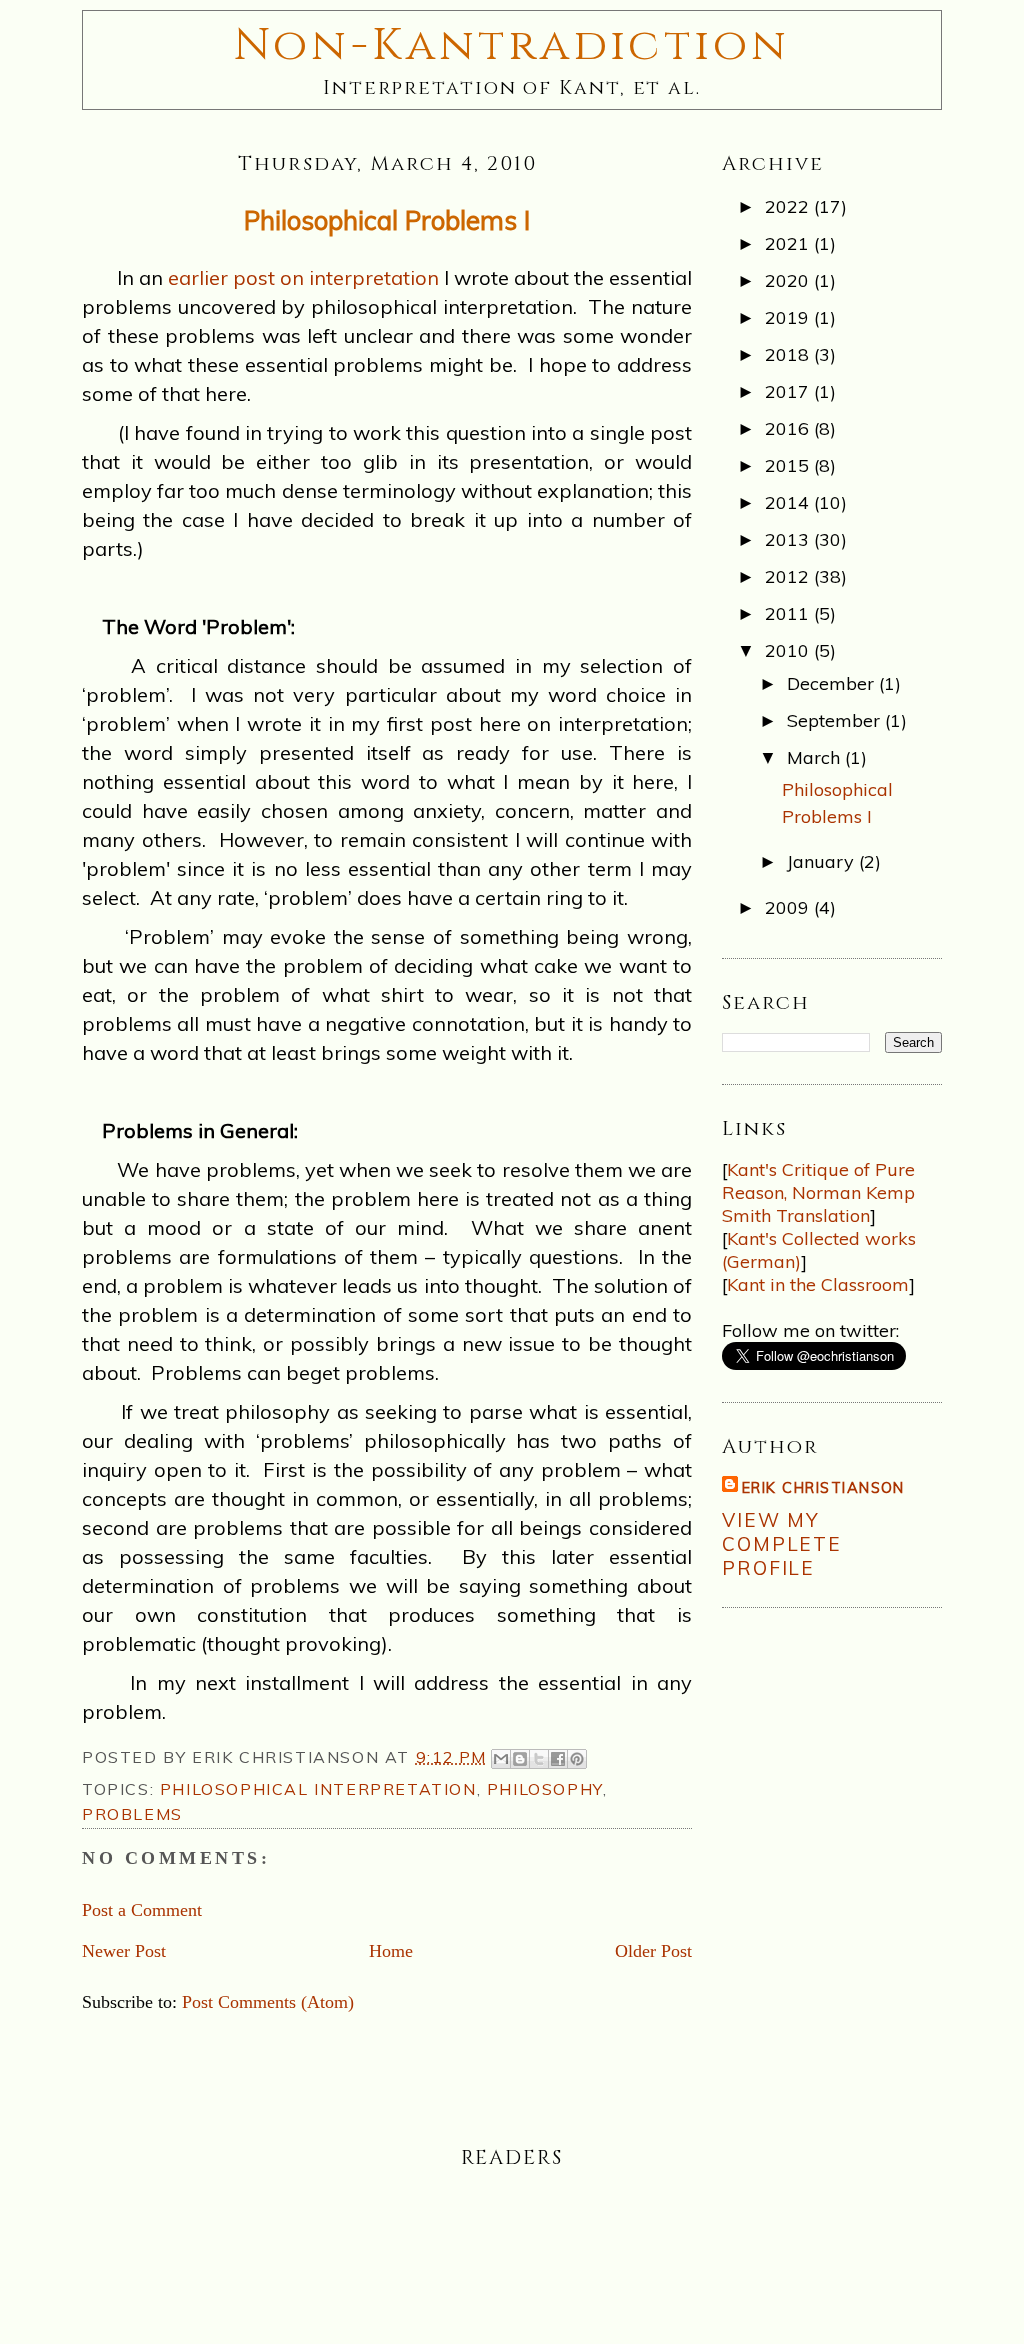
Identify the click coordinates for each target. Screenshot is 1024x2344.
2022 (789, 206)
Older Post (653, 1951)
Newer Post (124, 1951)
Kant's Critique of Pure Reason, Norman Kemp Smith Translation (818, 1192)
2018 (789, 354)
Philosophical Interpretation (318, 1789)
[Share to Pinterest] (577, 1759)
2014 (789, 502)
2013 (789, 539)
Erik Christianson (823, 1487)
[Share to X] (539, 1759)
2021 (789, 243)
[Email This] (501, 1759)
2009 (789, 907)
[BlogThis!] (520, 1759)
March (816, 757)
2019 (789, 317)
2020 (789, 280)
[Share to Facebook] (558, 1759)
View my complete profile (782, 1544)
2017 (789, 391)
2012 (789, 576)
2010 (789, 650)
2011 (789, 613)
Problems (132, 1814)
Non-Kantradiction (512, 45)
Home (391, 1951)
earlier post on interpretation (303, 277)
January (823, 861)
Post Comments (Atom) (268, 2002)
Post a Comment (142, 1910)
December (833, 683)
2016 (789, 428)
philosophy (545, 1789)
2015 (789, 465)
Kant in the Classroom (818, 1284)
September (836, 720)
